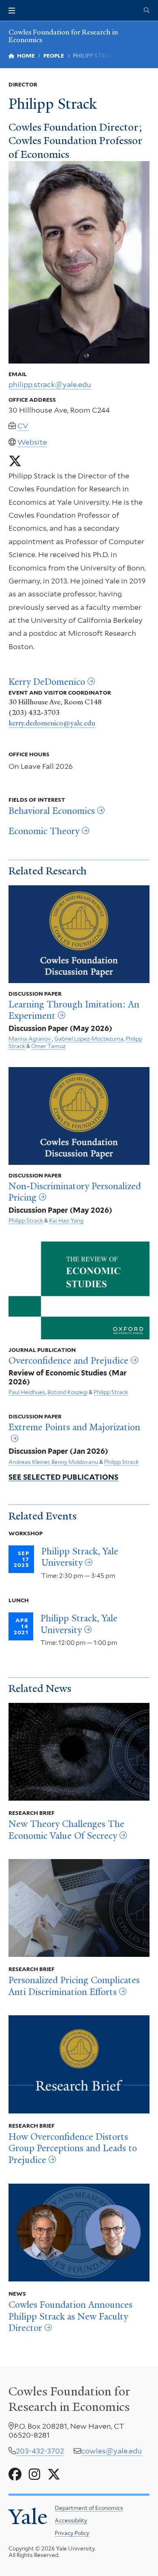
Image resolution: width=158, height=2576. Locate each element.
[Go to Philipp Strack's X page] (15, 461)
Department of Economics (89, 2508)
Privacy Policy (72, 2533)
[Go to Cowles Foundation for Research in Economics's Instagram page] (34, 2475)
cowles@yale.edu (111, 2451)
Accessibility (71, 2520)
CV (23, 426)
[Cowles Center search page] (147, 11)
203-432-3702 (40, 2451)
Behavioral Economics (52, 811)
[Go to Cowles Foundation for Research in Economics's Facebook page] (15, 2475)
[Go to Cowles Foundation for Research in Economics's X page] (54, 2475)
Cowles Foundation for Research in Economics (63, 36)
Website (32, 442)
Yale (28, 2517)
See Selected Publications (63, 1477)
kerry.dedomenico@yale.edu (52, 723)
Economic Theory (44, 831)
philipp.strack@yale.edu (50, 384)
